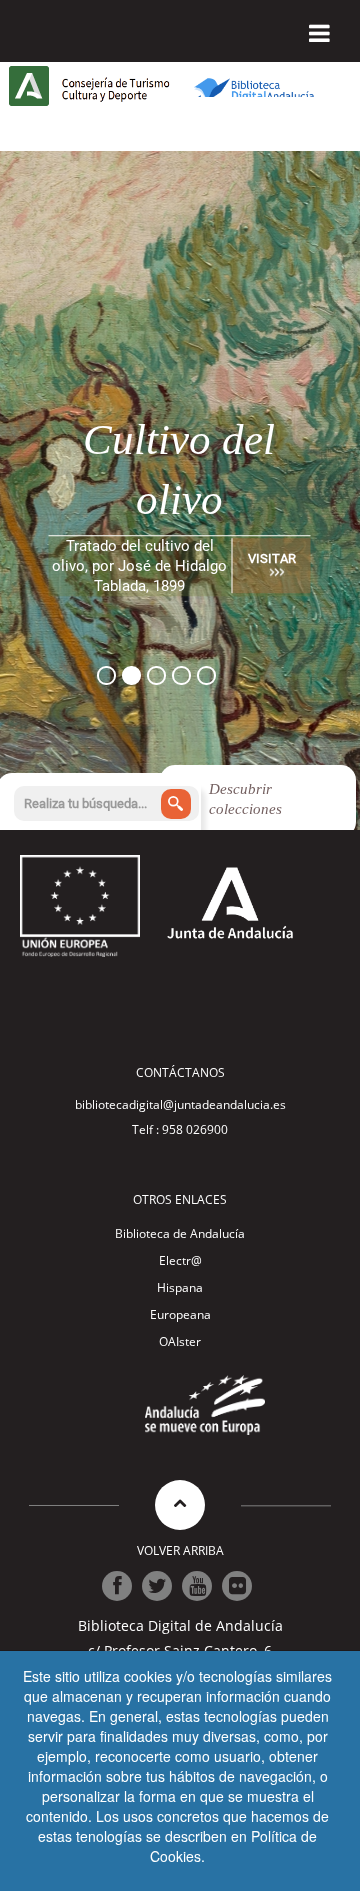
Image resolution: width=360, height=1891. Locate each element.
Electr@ (180, 1260)
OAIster (180, 1341)
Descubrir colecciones (245, 799)
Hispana (180, 1287)
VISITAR (272, 559)
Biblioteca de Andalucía (180, 1233)
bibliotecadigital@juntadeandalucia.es (180, 1104)
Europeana (180, 1314)
